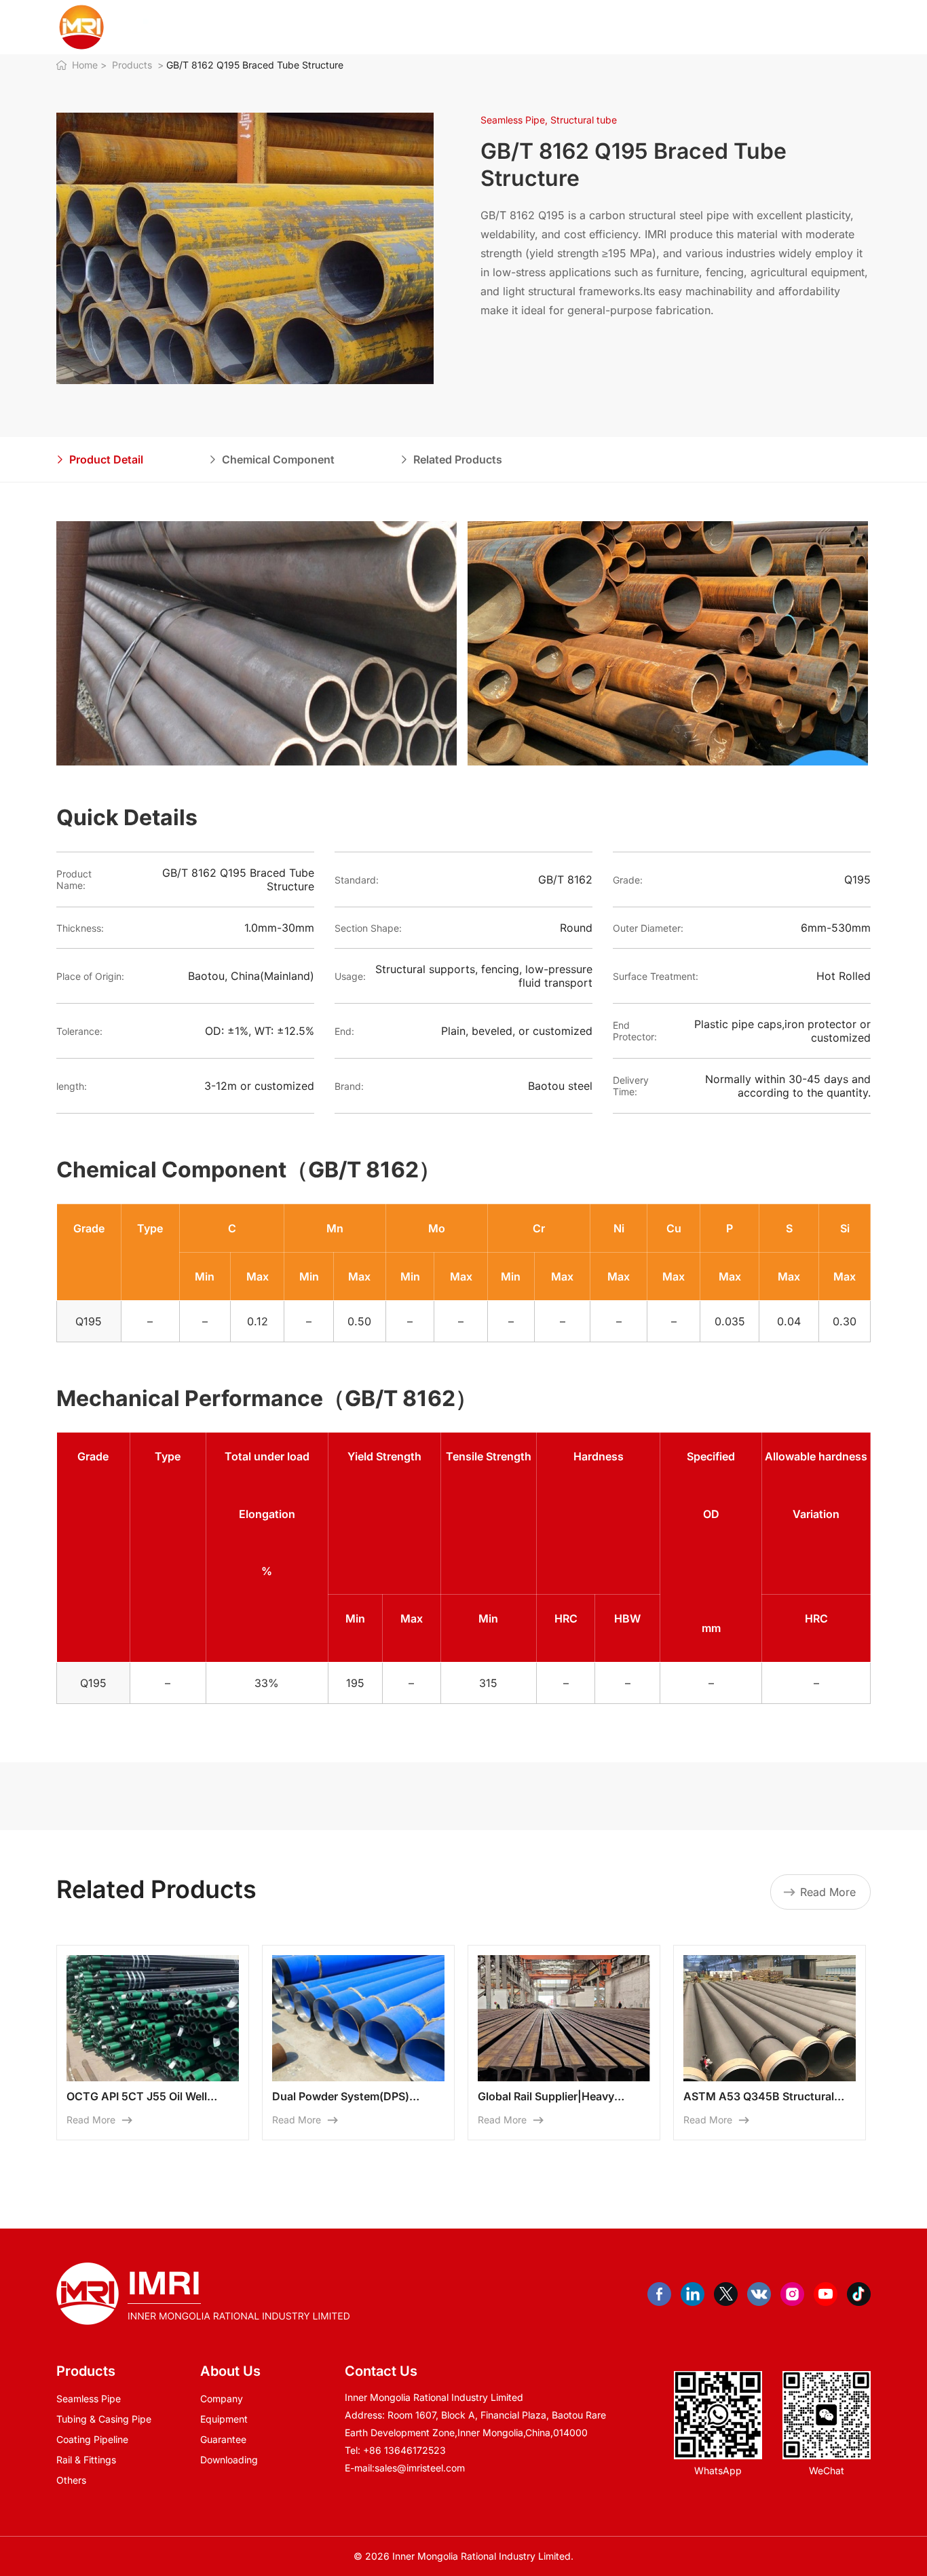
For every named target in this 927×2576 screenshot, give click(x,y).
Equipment (224, 2419)
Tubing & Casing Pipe (104, 2419)
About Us (405, 27)
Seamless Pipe (89, 2399)
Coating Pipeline (92, 2439)
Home (354, 27)
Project (517, 27)
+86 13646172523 (404, 2450)
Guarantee (223, 2439)
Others (71, 2480)
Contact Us (618, 27)
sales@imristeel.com (420, 2468)
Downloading (229, 2460)
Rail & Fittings (86, 2460)
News (563, 27)
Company (222, 2399)
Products (464, 27)
